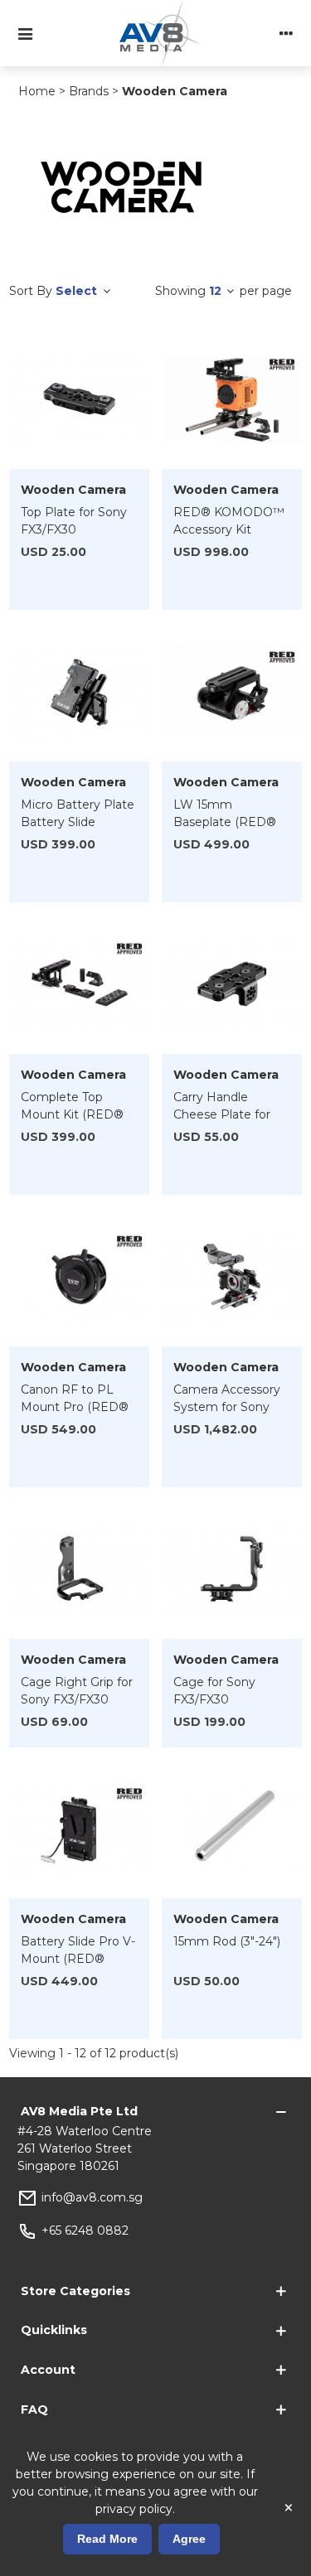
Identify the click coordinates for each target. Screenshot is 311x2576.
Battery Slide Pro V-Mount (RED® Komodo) (78, 1959)
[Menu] (25, 33)
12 (217, 291)
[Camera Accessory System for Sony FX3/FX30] (232, 1277)
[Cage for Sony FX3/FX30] (232, 1569)
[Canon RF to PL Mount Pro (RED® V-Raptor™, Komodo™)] (79, 1277)
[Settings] (286, 33)
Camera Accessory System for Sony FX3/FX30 (227, 1407)
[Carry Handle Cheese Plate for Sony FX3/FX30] (232, 984)
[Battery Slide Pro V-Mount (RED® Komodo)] (79, 1829)
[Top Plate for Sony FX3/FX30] (79, 399)
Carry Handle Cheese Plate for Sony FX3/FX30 (222, 1114)
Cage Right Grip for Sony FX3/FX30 (77, 1691)
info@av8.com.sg (92, 2197)
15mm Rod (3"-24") (227, 1941)
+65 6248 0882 (85, 2230)
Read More (107, 2539)
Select (78, 291)
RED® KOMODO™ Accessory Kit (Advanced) (229, 529)
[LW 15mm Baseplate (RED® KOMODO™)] (232, 692)
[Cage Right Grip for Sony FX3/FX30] (79, 1569)
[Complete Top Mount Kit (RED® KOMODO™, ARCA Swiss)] (79, 984)
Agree (189, 2539)
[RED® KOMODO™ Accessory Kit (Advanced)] (232, 399)
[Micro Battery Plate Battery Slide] (79, 692)
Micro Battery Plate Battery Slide (78, 813)
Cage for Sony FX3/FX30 (214, 1691)
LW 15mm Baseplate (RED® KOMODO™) (225, 822)
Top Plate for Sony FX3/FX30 (74, 521)
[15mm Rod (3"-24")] (232, 1829)
